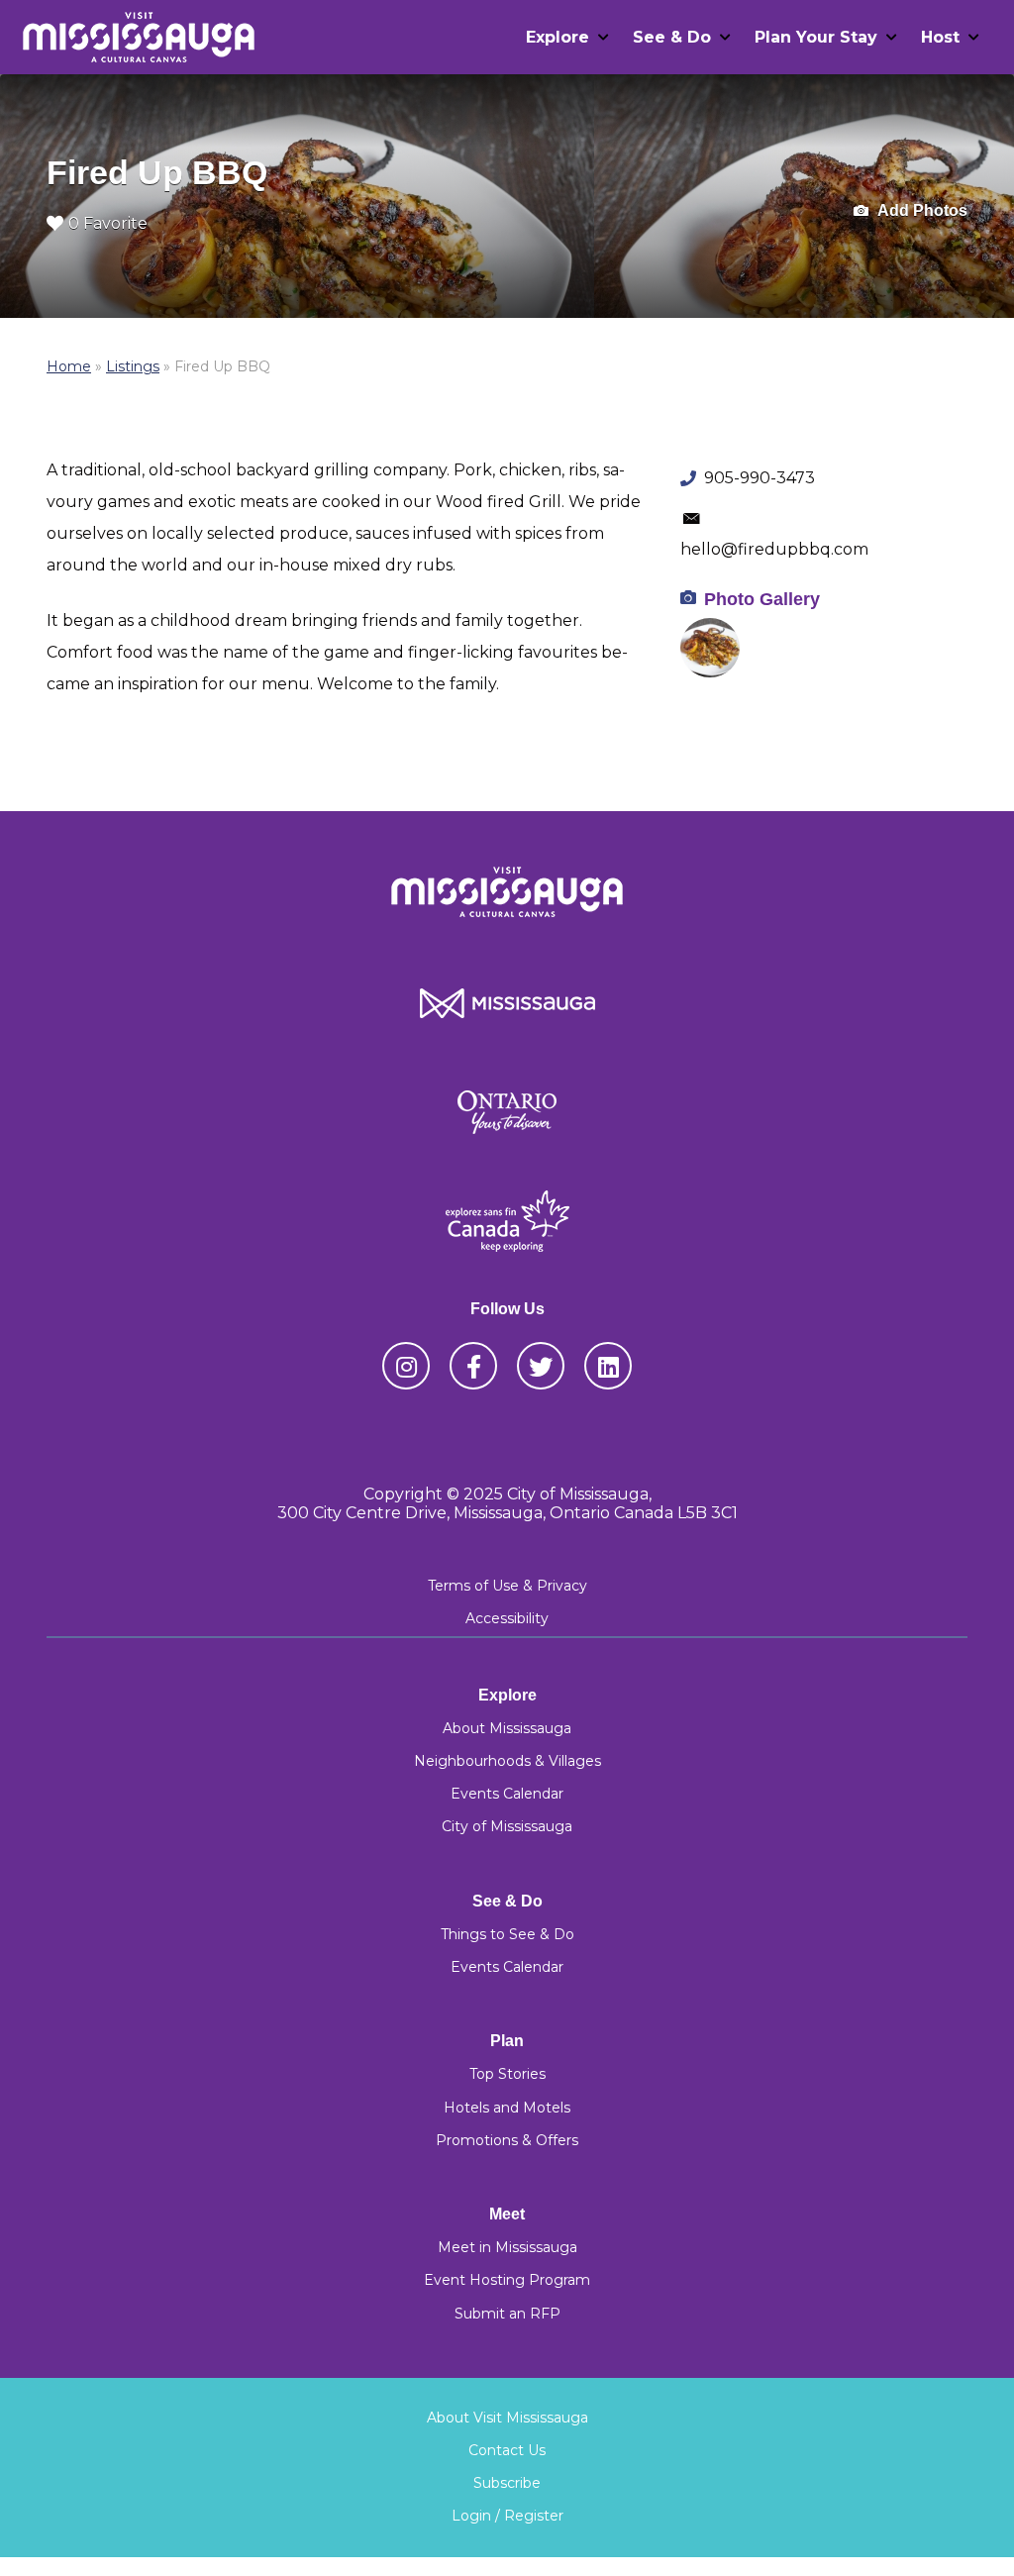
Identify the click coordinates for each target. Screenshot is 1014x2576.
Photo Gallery (762, 599)
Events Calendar (507, 1794)
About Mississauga (507, 1728)
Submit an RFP (507, 2314)
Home (69, 366)
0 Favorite (108, 223)
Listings (133, 366)
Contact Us (507, 2450)
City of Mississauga (507, 1826)
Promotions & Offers (507, 2140)
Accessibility (507, 1618)
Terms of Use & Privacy (507, 1586)
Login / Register (507, 2516)
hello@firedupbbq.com (774, 549)
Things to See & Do (507, 1934)
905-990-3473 (760, 478)
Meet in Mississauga (507, 2247)
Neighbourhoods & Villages (507, 1761)
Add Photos (921, 210)
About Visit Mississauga (507, 2418)
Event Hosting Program (507, 2280)
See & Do (672, 37)
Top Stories (507, 2074)
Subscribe (507, 2483)
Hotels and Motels (507, 2108)
